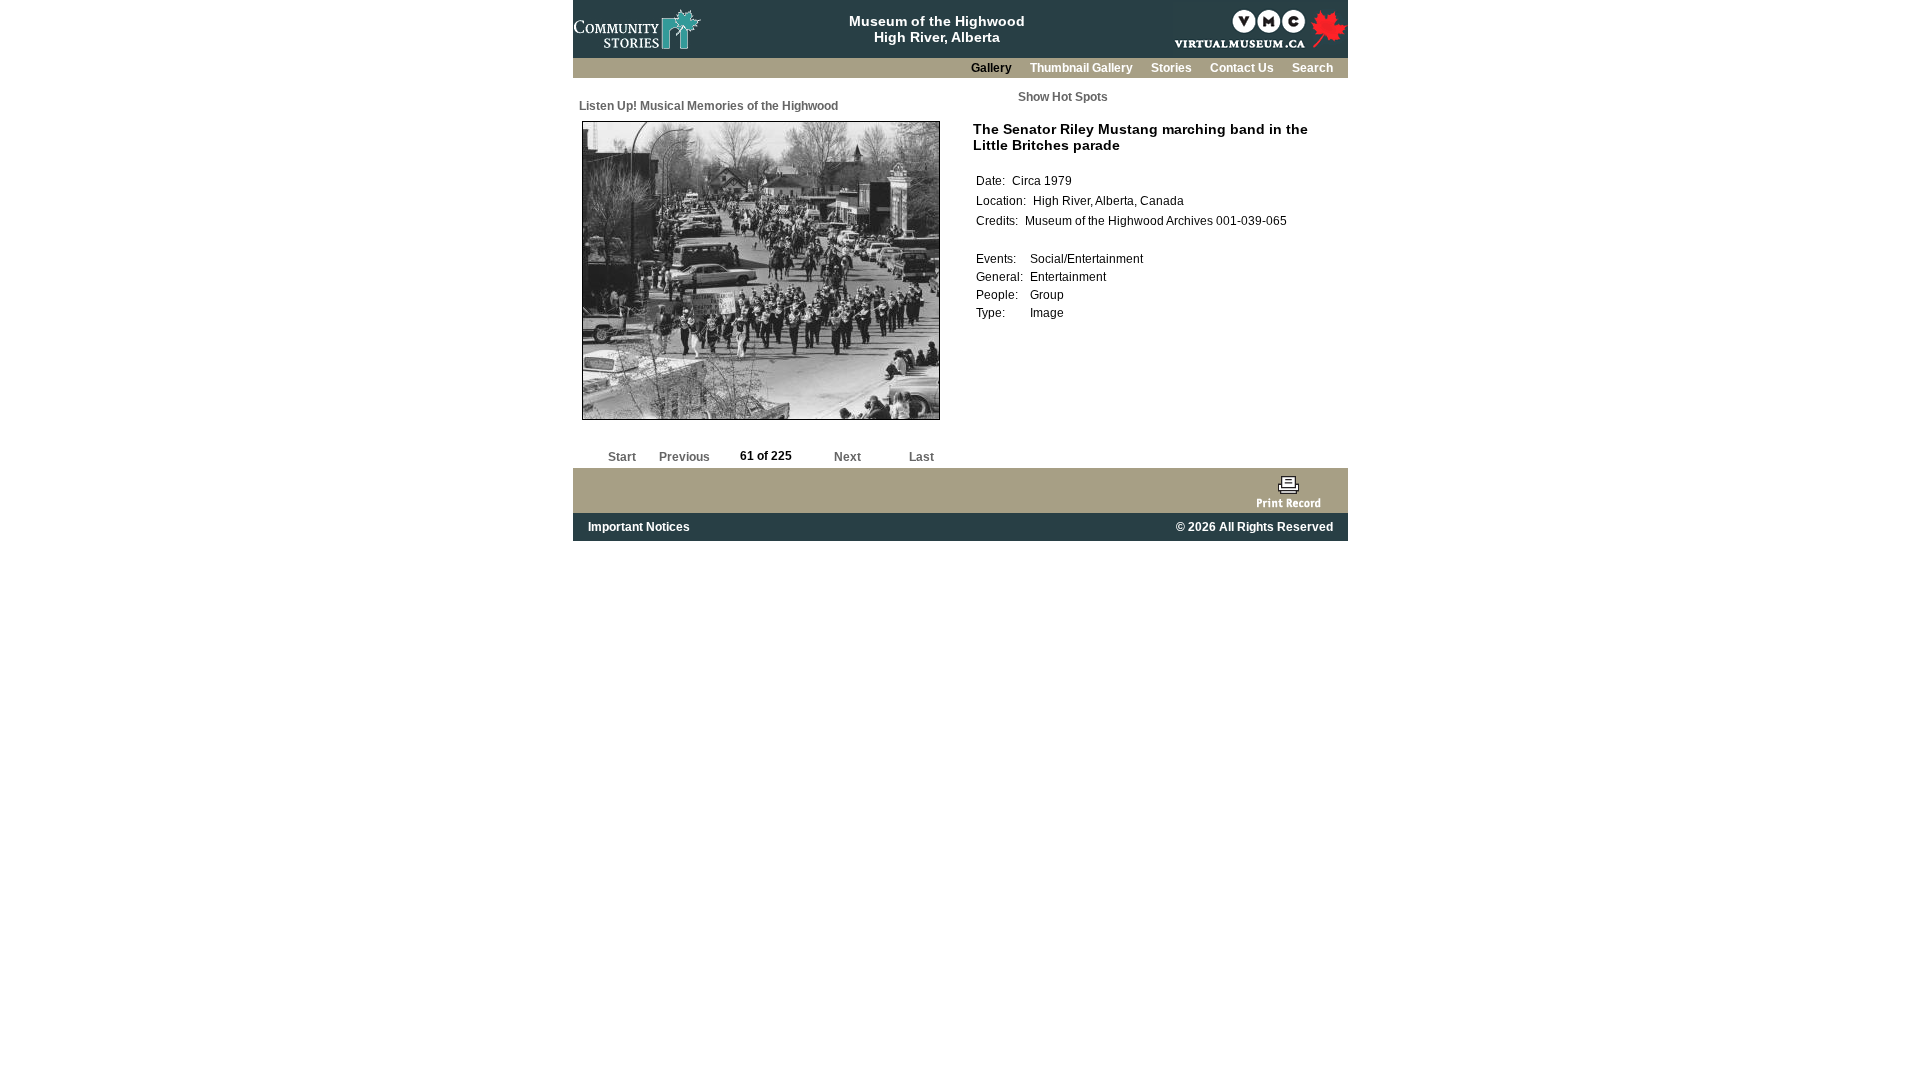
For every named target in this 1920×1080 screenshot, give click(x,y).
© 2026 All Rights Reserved (1254, 527)
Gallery (993, 68)
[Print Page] (1288, 490)
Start (622, 457)
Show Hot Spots (1063, 97)
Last (921, 457)
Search (1312, 68)
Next (847, 457)
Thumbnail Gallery (1083, 68)
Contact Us (1243, 68)
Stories (1173, 68)
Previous (684, 457)
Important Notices (639, 527)
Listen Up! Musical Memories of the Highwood (708, 106)
